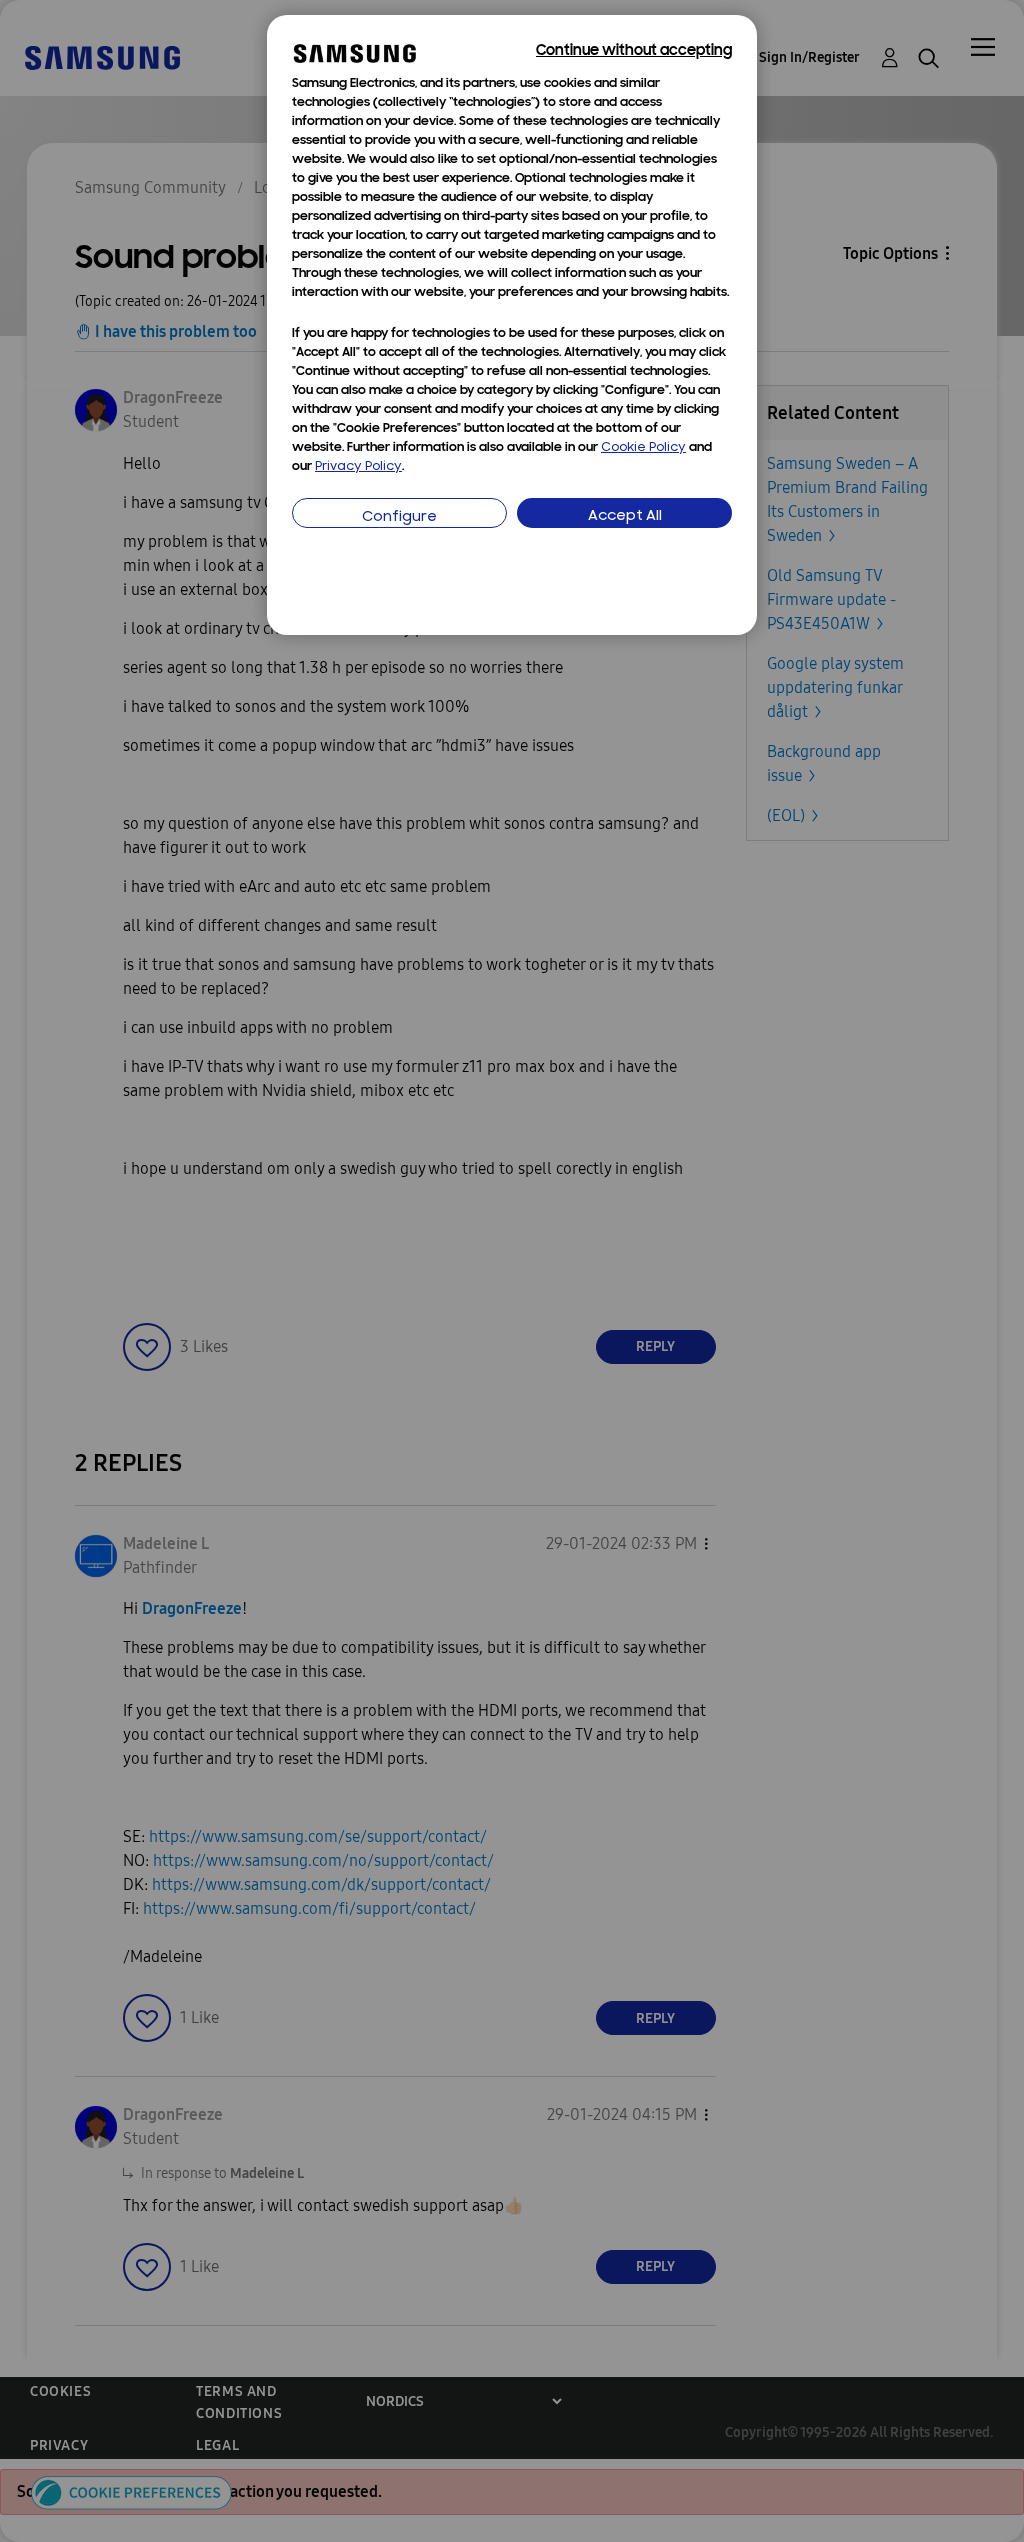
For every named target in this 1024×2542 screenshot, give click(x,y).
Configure (399, 517)
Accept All (625, 516)
